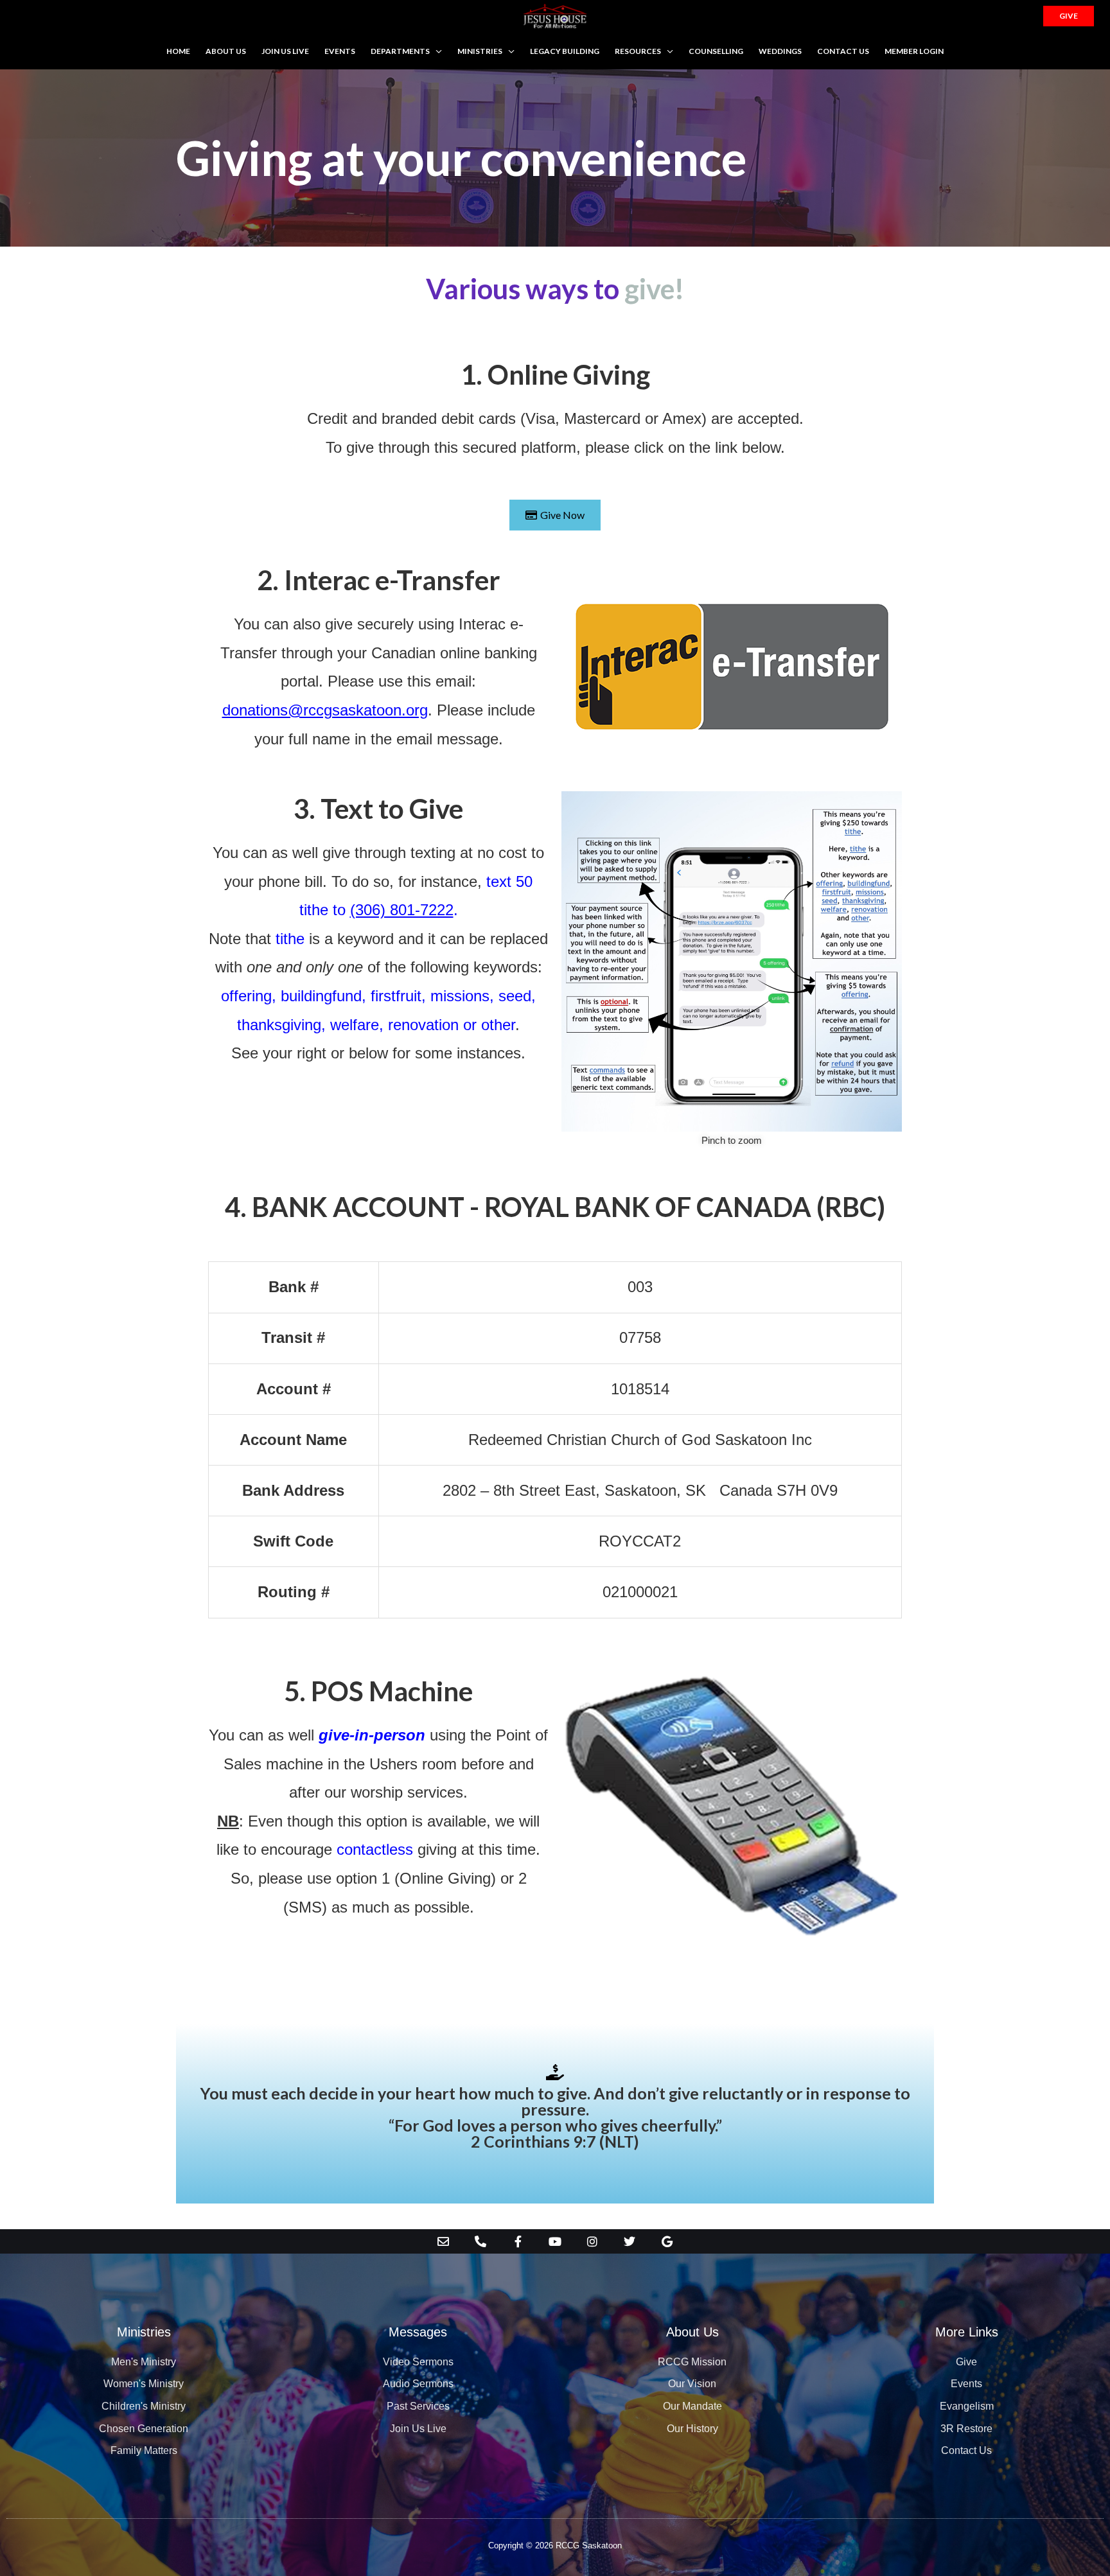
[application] (436, 51)
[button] (1069, 16)
